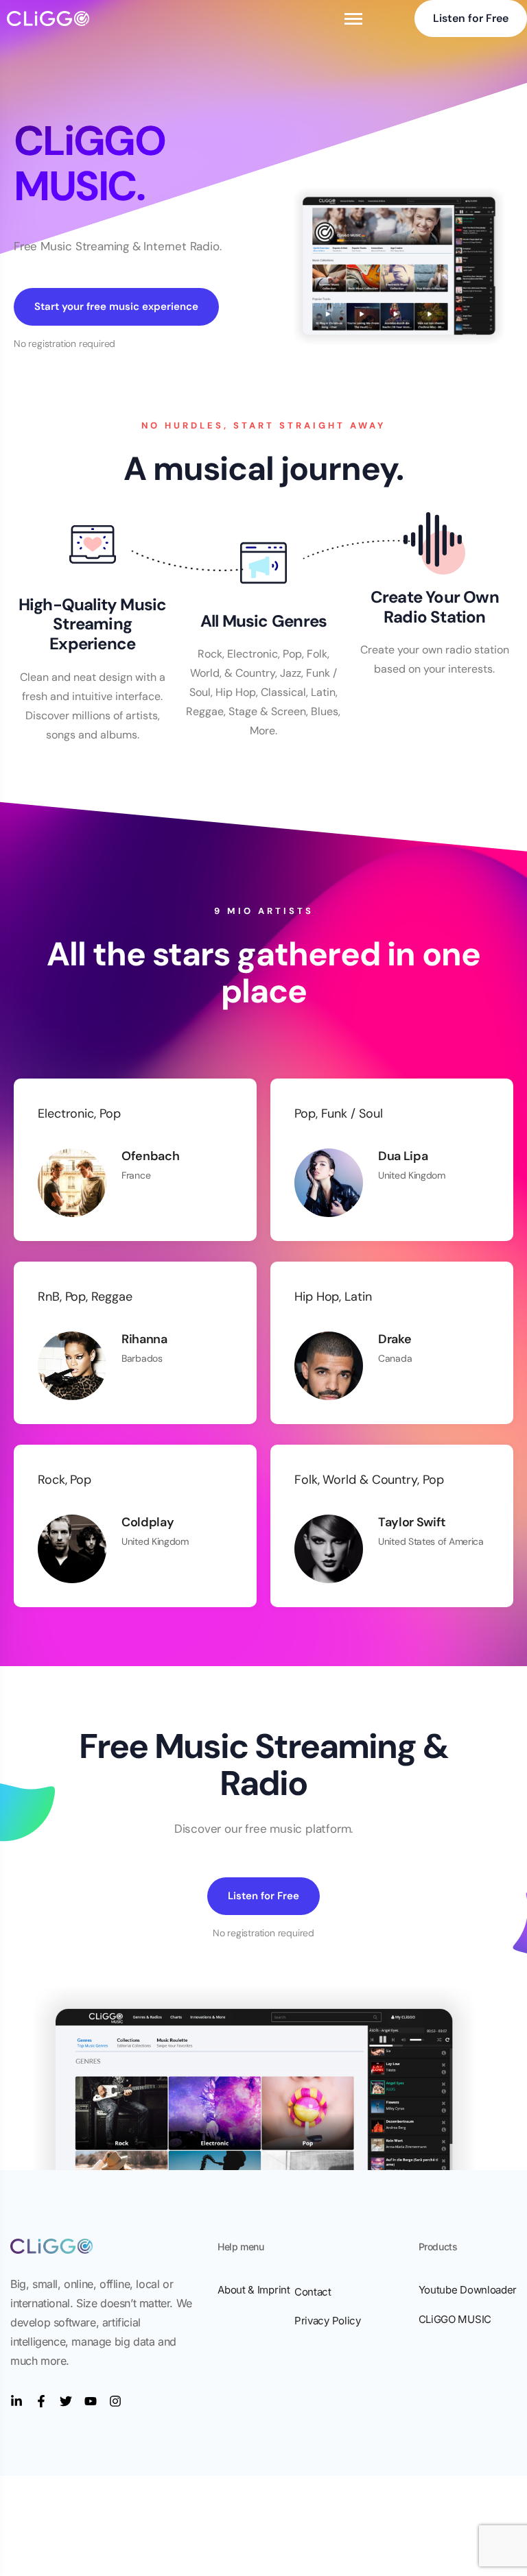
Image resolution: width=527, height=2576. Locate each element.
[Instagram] (115, 2401)
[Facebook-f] (41, 2401)
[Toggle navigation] (354, 19)
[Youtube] (91, 2401)
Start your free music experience (116, 306)
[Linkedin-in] (16, 2401)
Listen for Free (471, 18)
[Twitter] (66, 2401)
